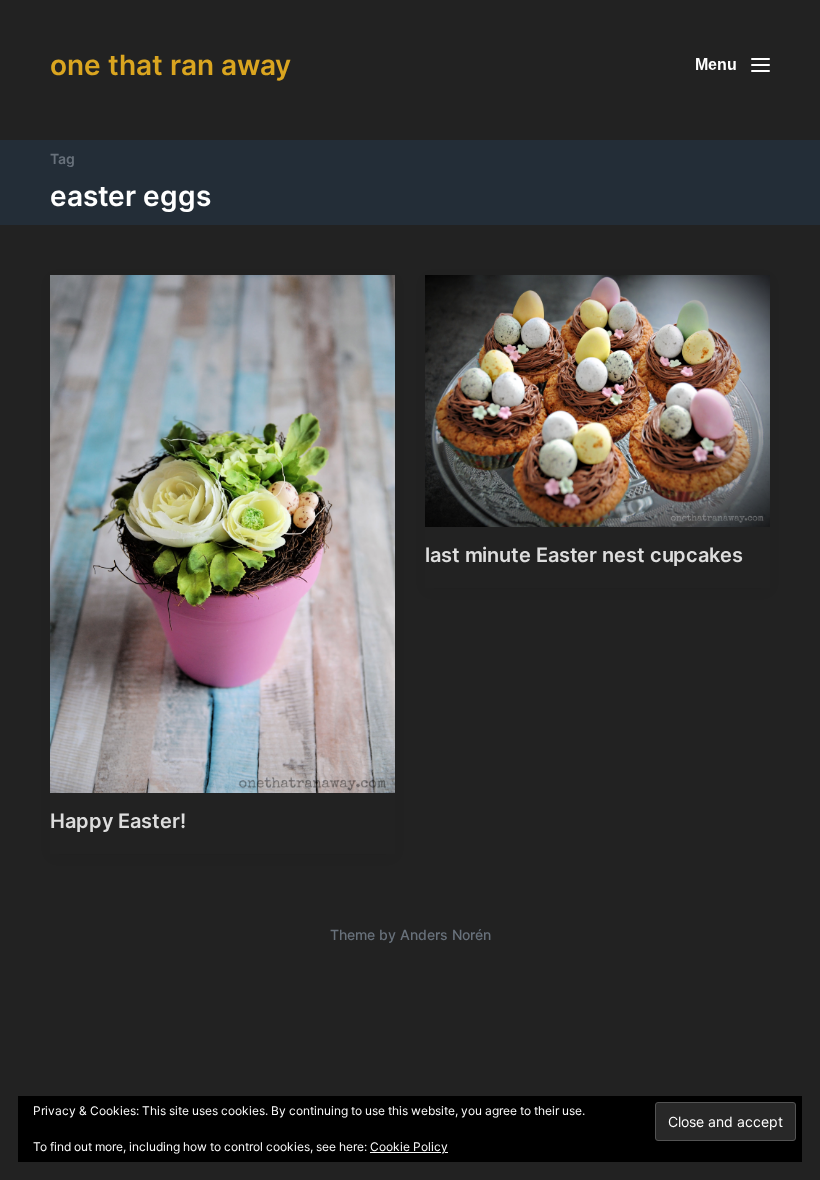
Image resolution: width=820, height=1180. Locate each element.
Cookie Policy (409, 1146)
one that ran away (170, 65)
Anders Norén (445, 934)
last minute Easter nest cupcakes (584, 555)
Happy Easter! (118, 821)
